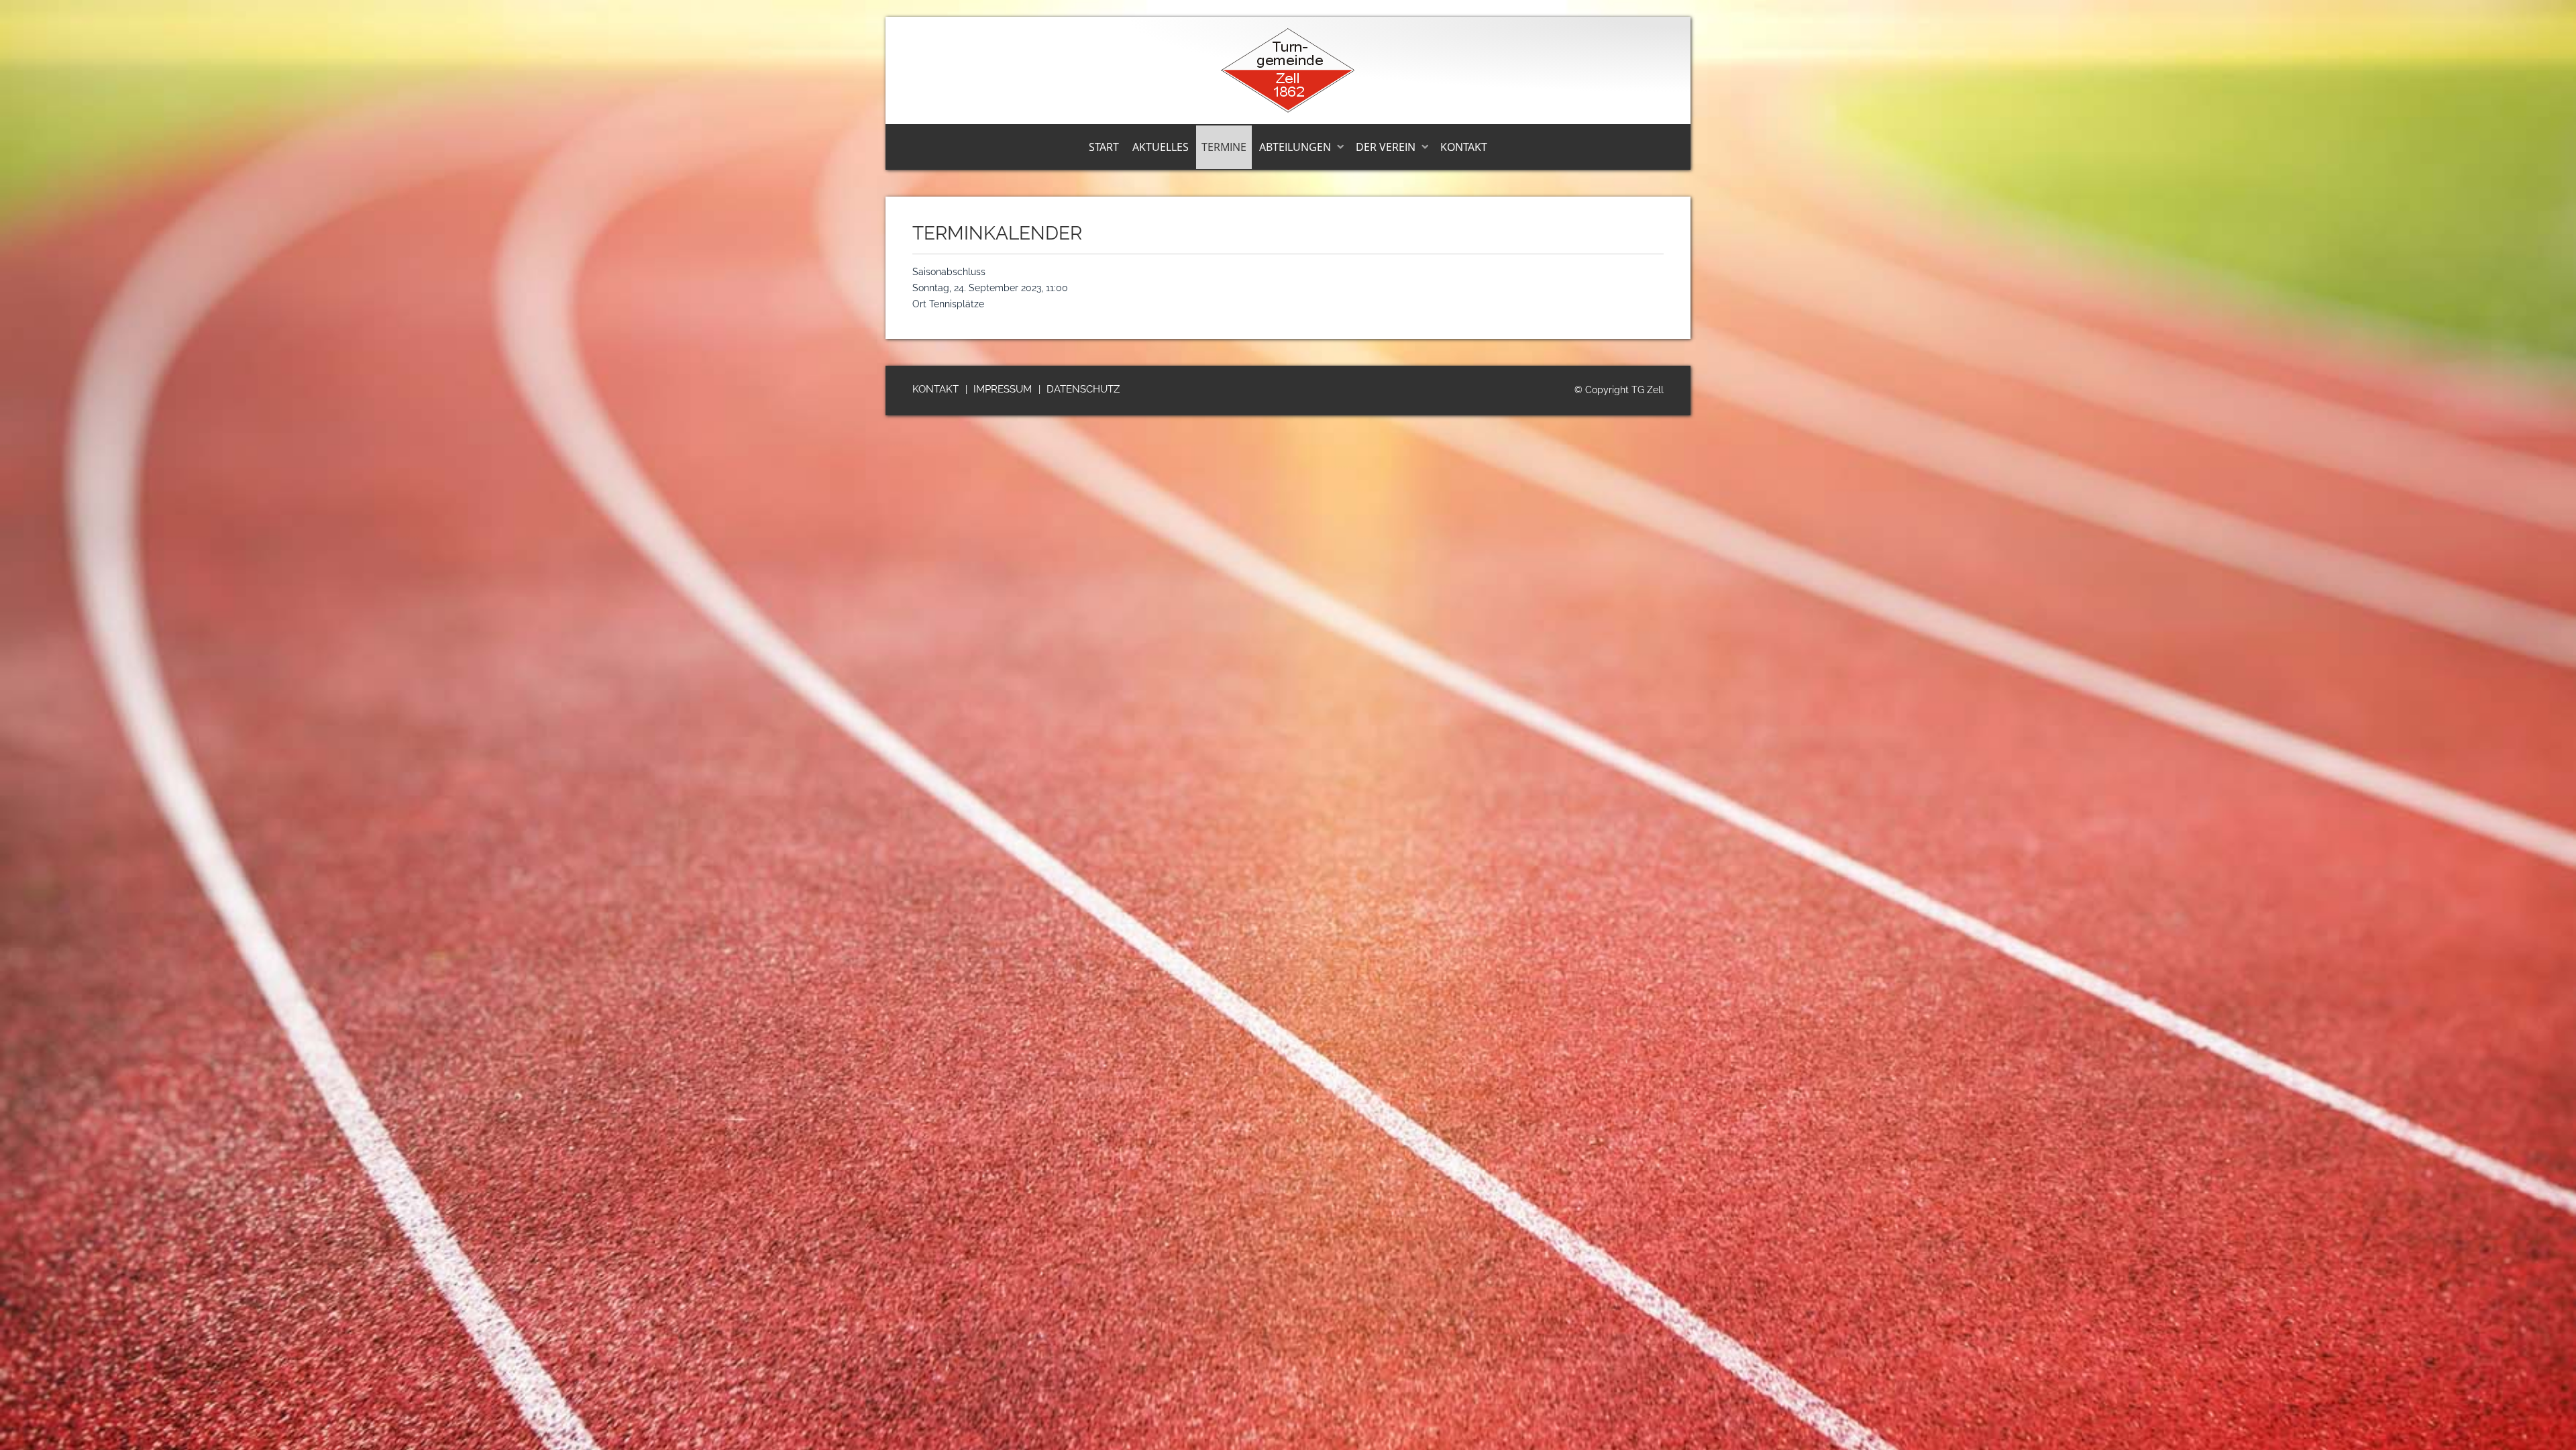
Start (1104, 147)
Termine (1224, 147)
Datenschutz (1083, 389)
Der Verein (1386, 147)
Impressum (1003, 389)
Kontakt (1464, 147)
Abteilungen (1295, 147)
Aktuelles (1161, 147)
